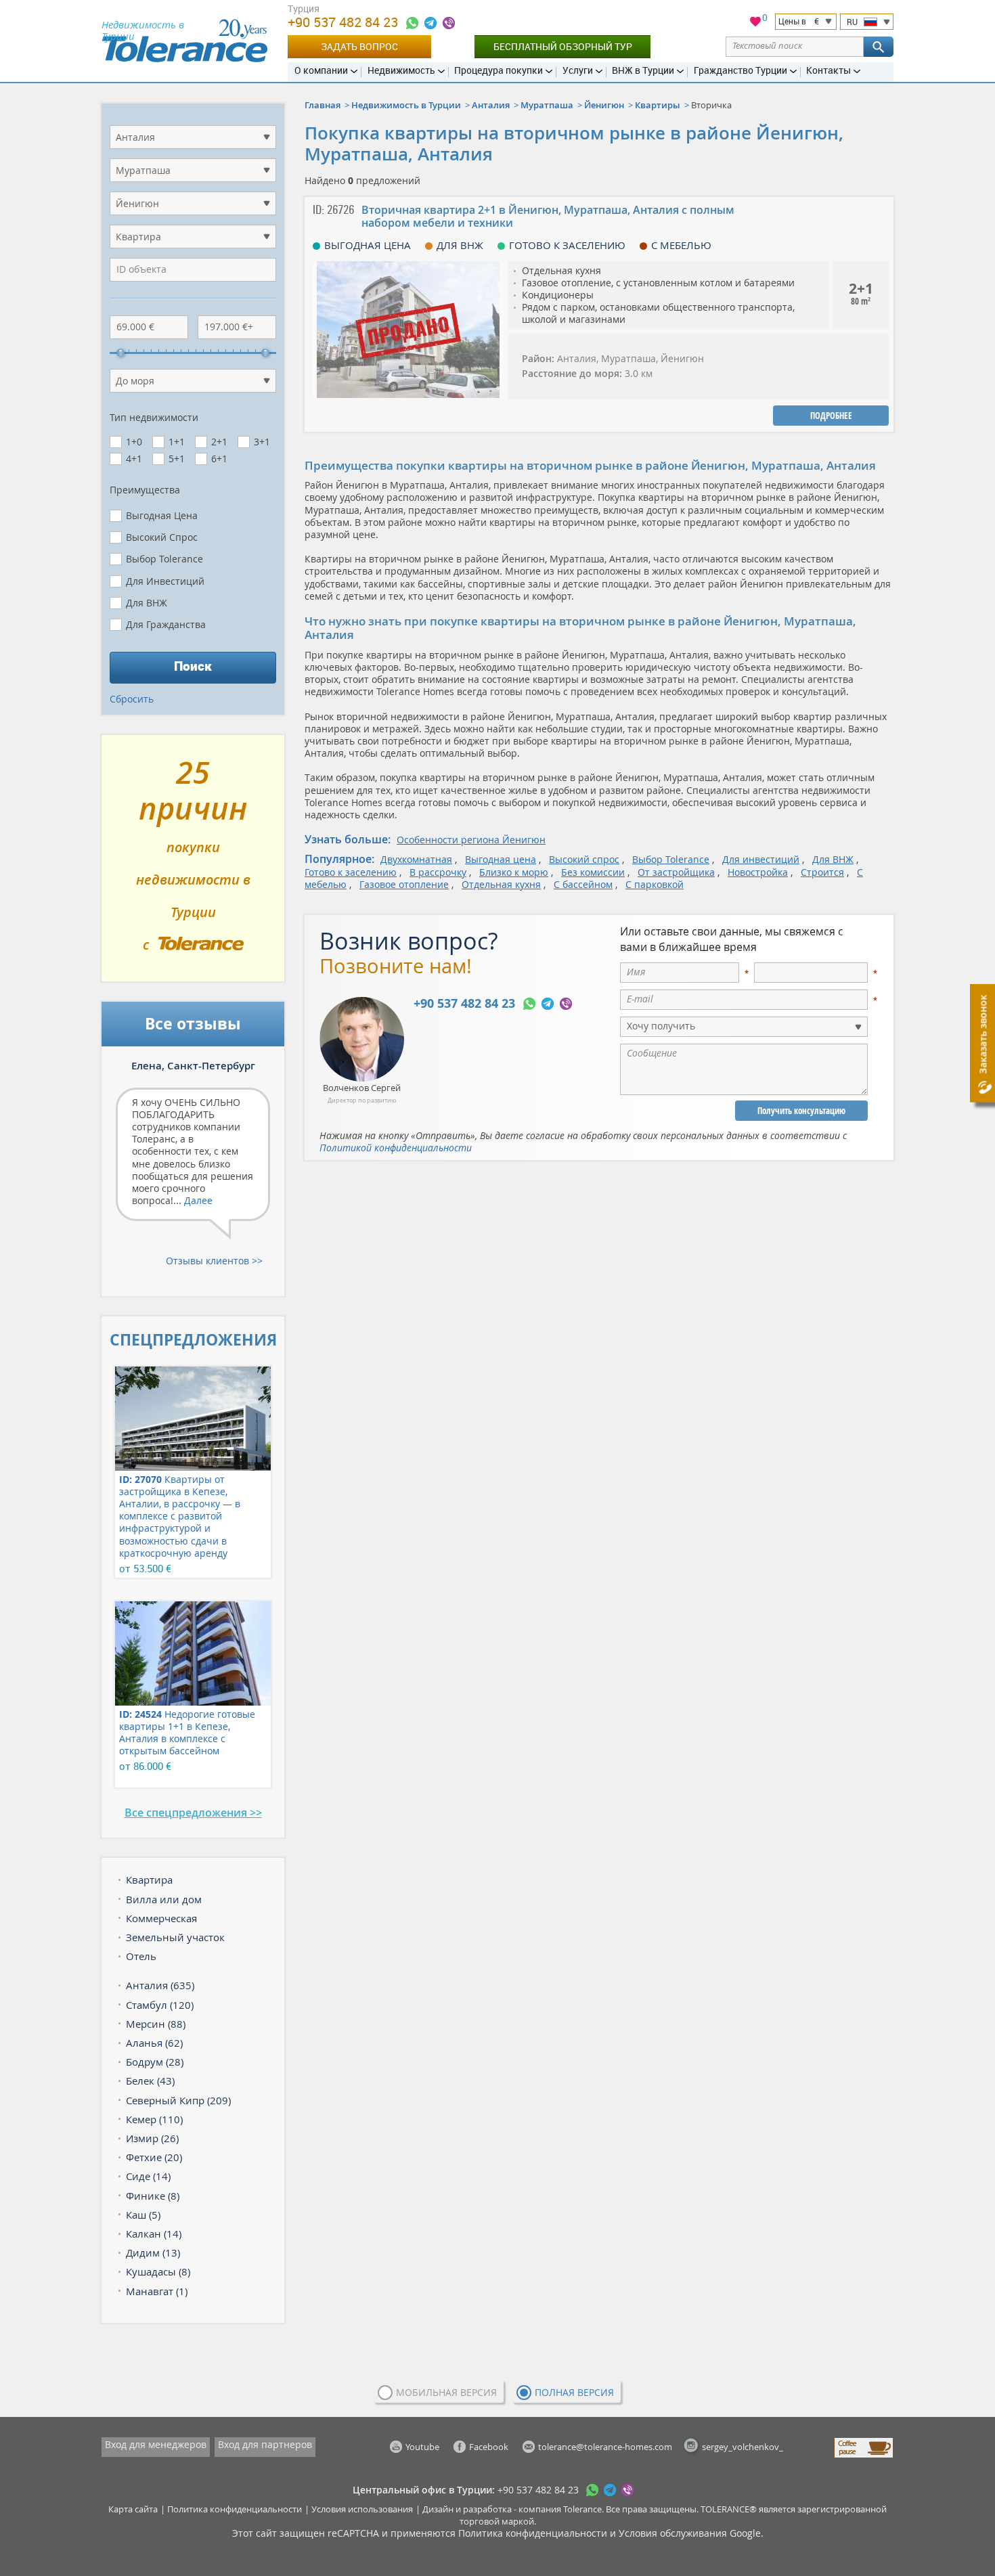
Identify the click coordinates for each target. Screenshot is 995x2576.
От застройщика (676, 872)
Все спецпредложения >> (193, 1813)
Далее (198, 1200)
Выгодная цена (501, 859)
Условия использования (362, 2509)
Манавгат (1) (157, 2291)
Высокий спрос (584, 859)
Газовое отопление (404, 884)
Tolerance (582, 2509)
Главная (323, 105)
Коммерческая (161, 1918)
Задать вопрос (359, 46)
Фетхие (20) (154, 2157)
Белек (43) (150, 2081)
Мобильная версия (446, 2392)
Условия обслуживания (673, 2533)
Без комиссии (593, 872)
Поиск (193, 666)
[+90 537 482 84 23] (412, 23)
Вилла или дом (164, 1899)
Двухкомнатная (416, 859)
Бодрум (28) (155, 2062)
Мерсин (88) (156, 2024)
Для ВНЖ (833, 859)
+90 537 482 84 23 (345, 22)
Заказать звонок (982, 1035)
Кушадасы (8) (158, 2271)
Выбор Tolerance (671, 859)
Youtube (422, 2447)
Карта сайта (133, 2509)
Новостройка (758, 872)
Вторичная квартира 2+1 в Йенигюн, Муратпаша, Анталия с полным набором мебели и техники (548, 216)
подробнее (831, 416)
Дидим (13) (153, 2252)
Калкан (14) (154, 2234)
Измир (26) (152, 2138)
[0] (755, 23)
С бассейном (583, 884)
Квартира (149, 1880)
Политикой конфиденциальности (396, 1148)
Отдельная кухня (501, 884)
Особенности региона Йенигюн (471, 840)
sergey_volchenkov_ (743, 2447)
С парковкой (655, 884)
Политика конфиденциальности (235, 2509)
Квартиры (658, 105)
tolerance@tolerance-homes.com (605, 2447)
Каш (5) (143, 2215)
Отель (141, 1956)
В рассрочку (438, 872)
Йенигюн (604, 105)
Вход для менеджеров (156, 2444)
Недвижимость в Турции (406, 105)
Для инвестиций (761, 859)
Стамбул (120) (160, 2005)
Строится (822, 872)
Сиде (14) (148, 2176)
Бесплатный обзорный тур (563, 46)
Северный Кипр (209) (178, 2100)
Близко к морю (514, 872)
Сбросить (132, 699)
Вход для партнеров (265, 2444)
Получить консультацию (801, 1111)
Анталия (491, 105)
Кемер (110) (154, 2119)
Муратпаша (547, 105)
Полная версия (574, 2392)
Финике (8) (153, 2196)
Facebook (489, 2447)
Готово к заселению (351, 872)
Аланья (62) (154, 2043)
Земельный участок (175, 1937)
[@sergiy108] (430, 23)
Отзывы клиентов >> (214, 1261)
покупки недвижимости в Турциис (193, 864)
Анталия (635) (160, 1985)
